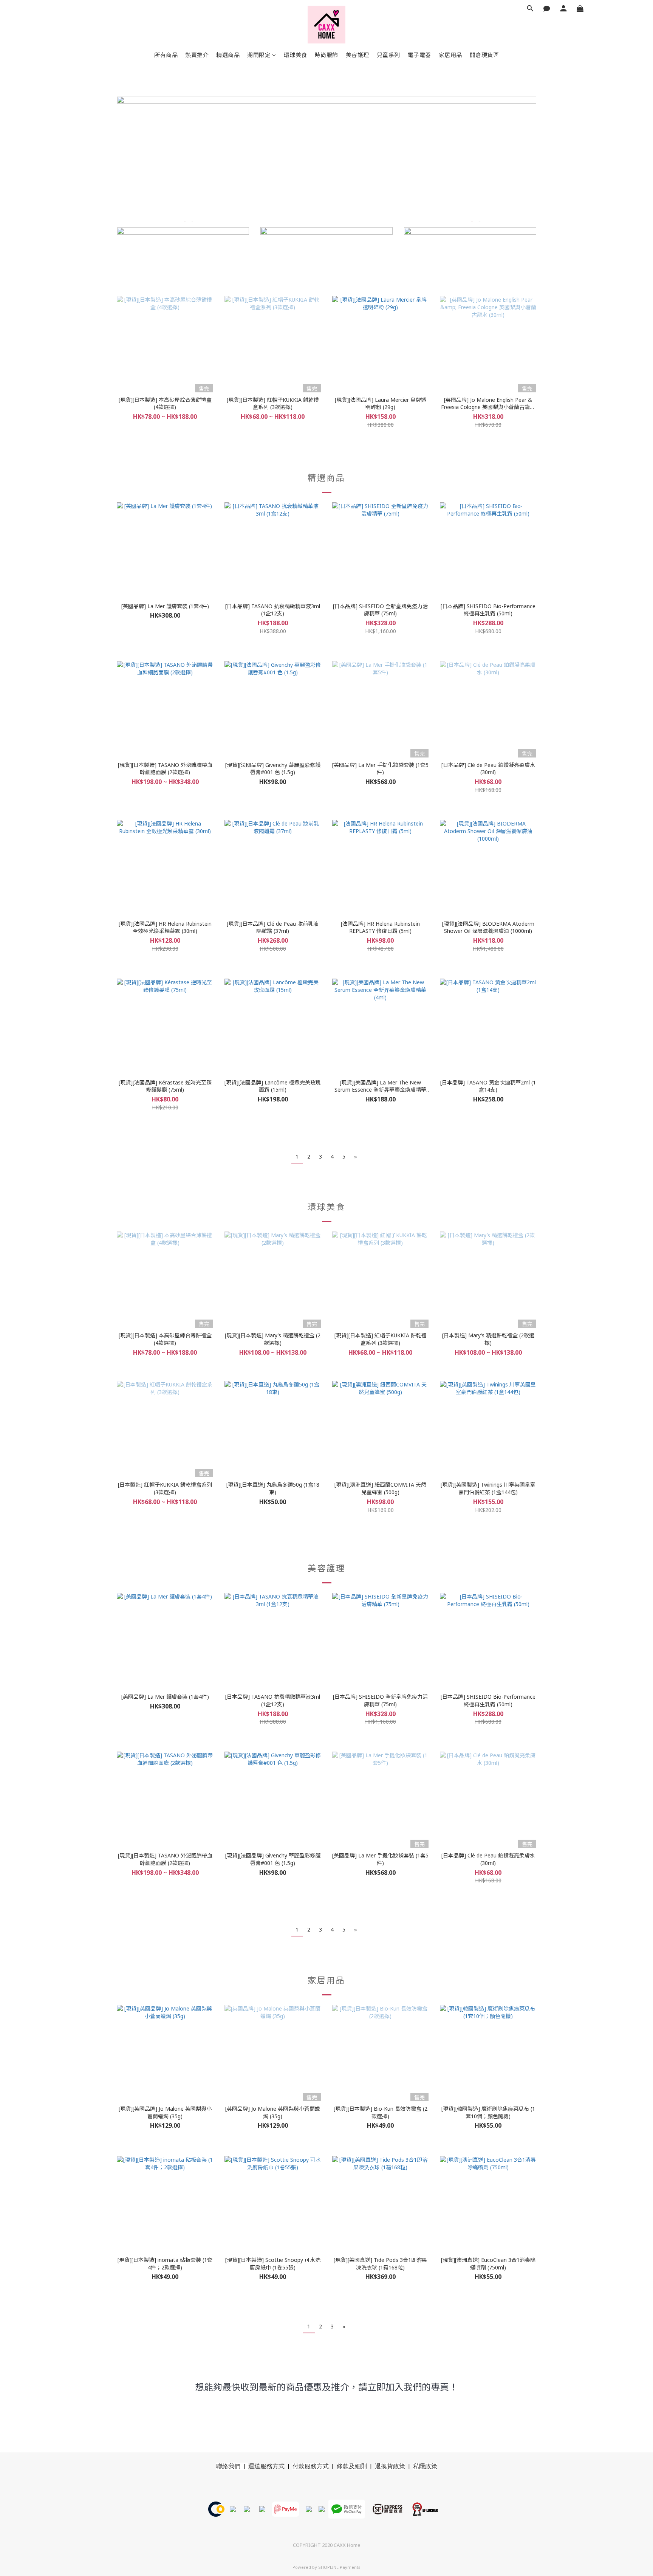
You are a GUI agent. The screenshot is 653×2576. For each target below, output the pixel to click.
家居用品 (450, 55)
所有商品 (166, 55)
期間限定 (259, 55)
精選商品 (228, 55)
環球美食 (296, 55)
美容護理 (357, 55)
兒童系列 (388, 55)
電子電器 (419, 55)
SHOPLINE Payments (339, 2567)
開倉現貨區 (484, 55)
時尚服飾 (326, 55)
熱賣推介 (197, 55)
